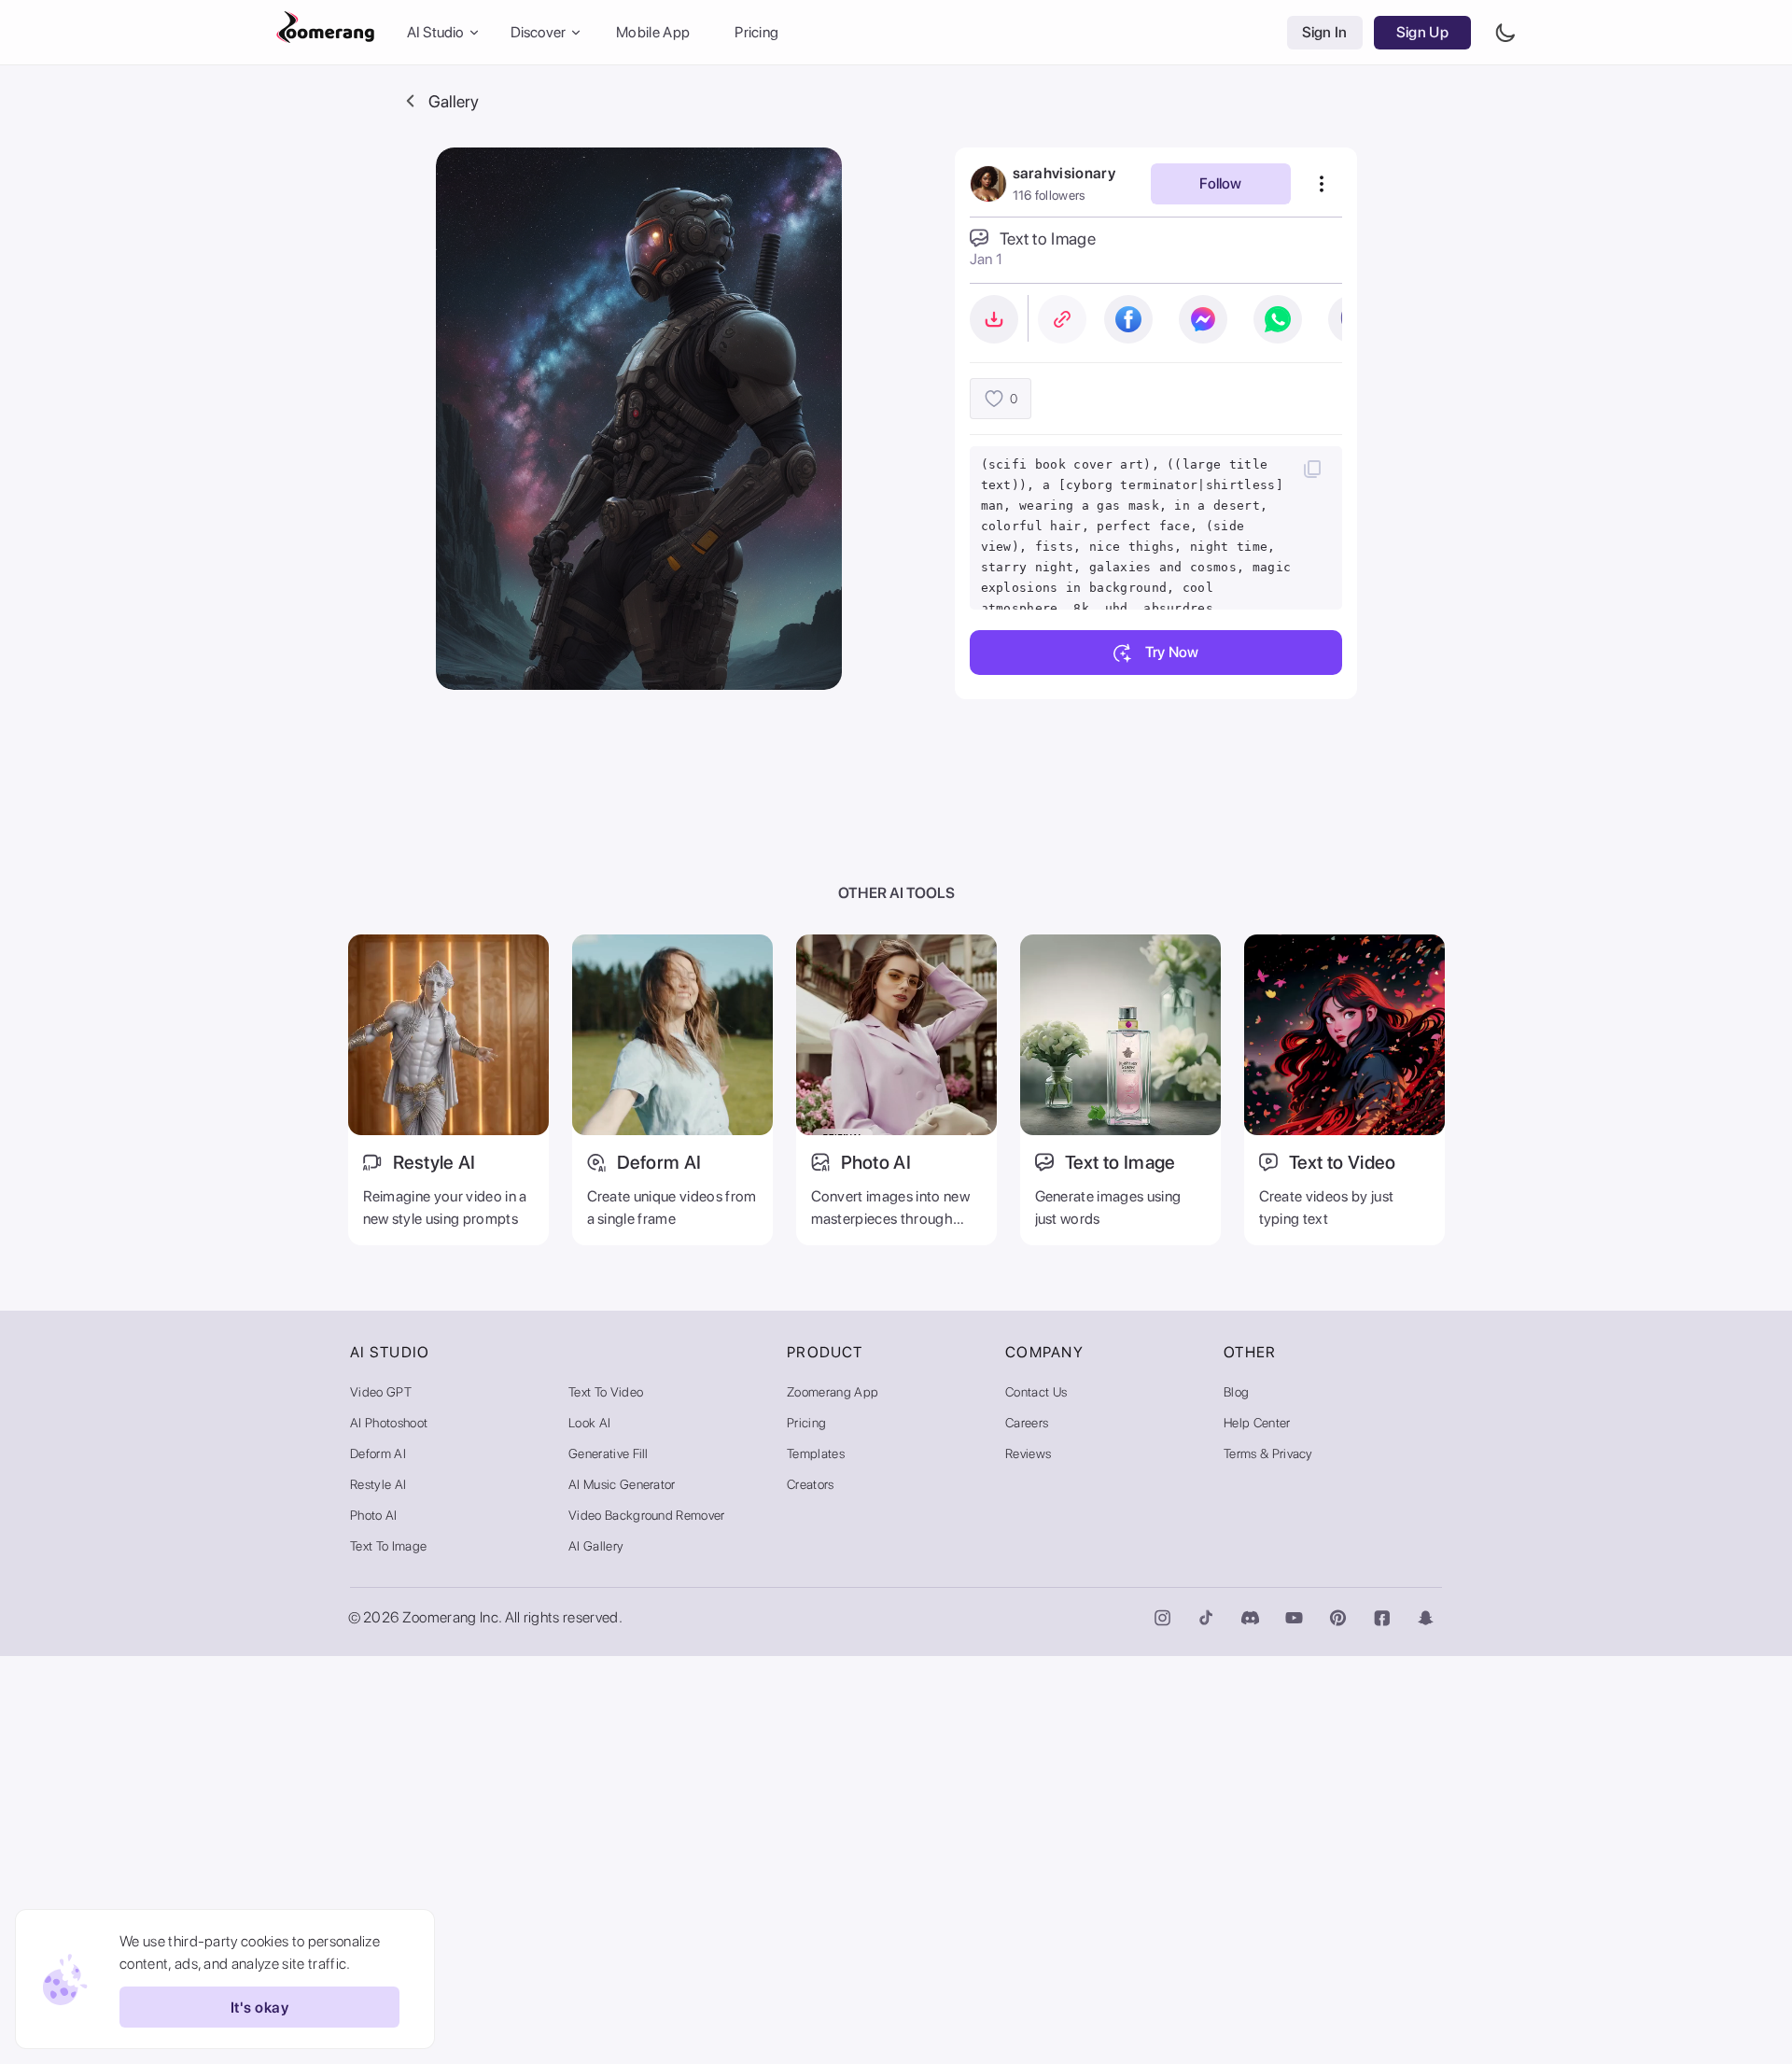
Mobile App (653, 32)
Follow (1220, 183)
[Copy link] (1062, 319)
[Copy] (1312, 469)
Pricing (756, 32)
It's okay (259, 2008)
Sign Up (1422, 32)
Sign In (1325, 32)
